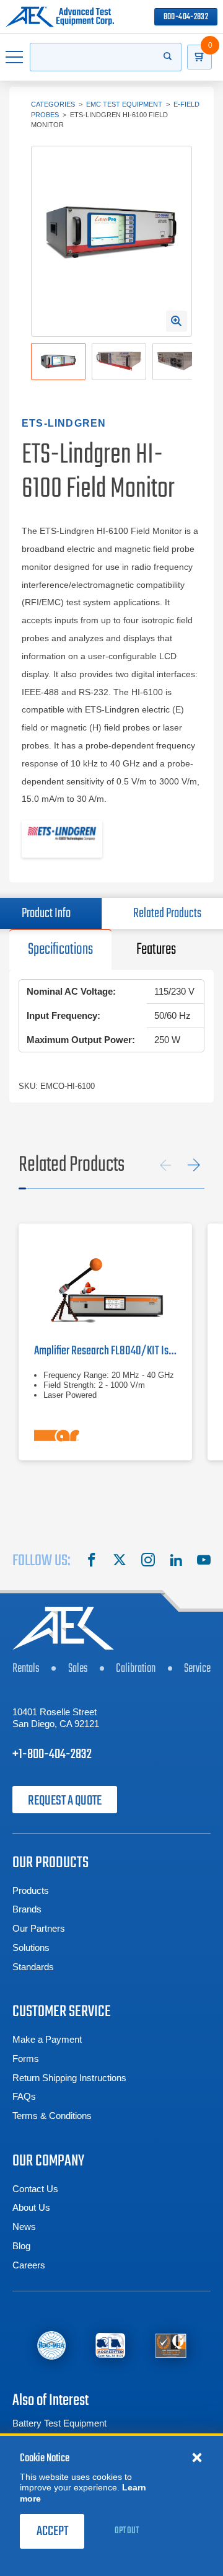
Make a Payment (47, 2039)
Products (31, 1890)
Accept (52, 2531)
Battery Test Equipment (59, 2423)
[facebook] (92, 1561)
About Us (31, 2207)
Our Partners (39, 1928)
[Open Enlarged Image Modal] (177, 321)
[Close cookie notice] (197, 2457)
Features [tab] (156, 949)
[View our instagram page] (148, 1561)
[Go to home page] (60, 17)
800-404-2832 (186, 17)
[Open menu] (15, 57)
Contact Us (35, 2189)
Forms (26, 2059)
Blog (21, 2246)
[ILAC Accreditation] (51, 2346)
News (24, 2227)
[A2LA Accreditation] (111, 2346)
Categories (53, 104)
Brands (27, 1909)
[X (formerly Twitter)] (120, 1561)
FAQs (24, 2096)
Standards (33, 1967)
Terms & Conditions (52, 2116)
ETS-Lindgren (64, 423)
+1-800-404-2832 (52, 1754)
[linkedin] (176, 1561)
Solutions (31, 1948)
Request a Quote (65, 1801)
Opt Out (127, 2531)
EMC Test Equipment (124, 104)
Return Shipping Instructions (69, 2078)
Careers (29, 2265)
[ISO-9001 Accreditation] (171, 2346)
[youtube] (204, 1561)
